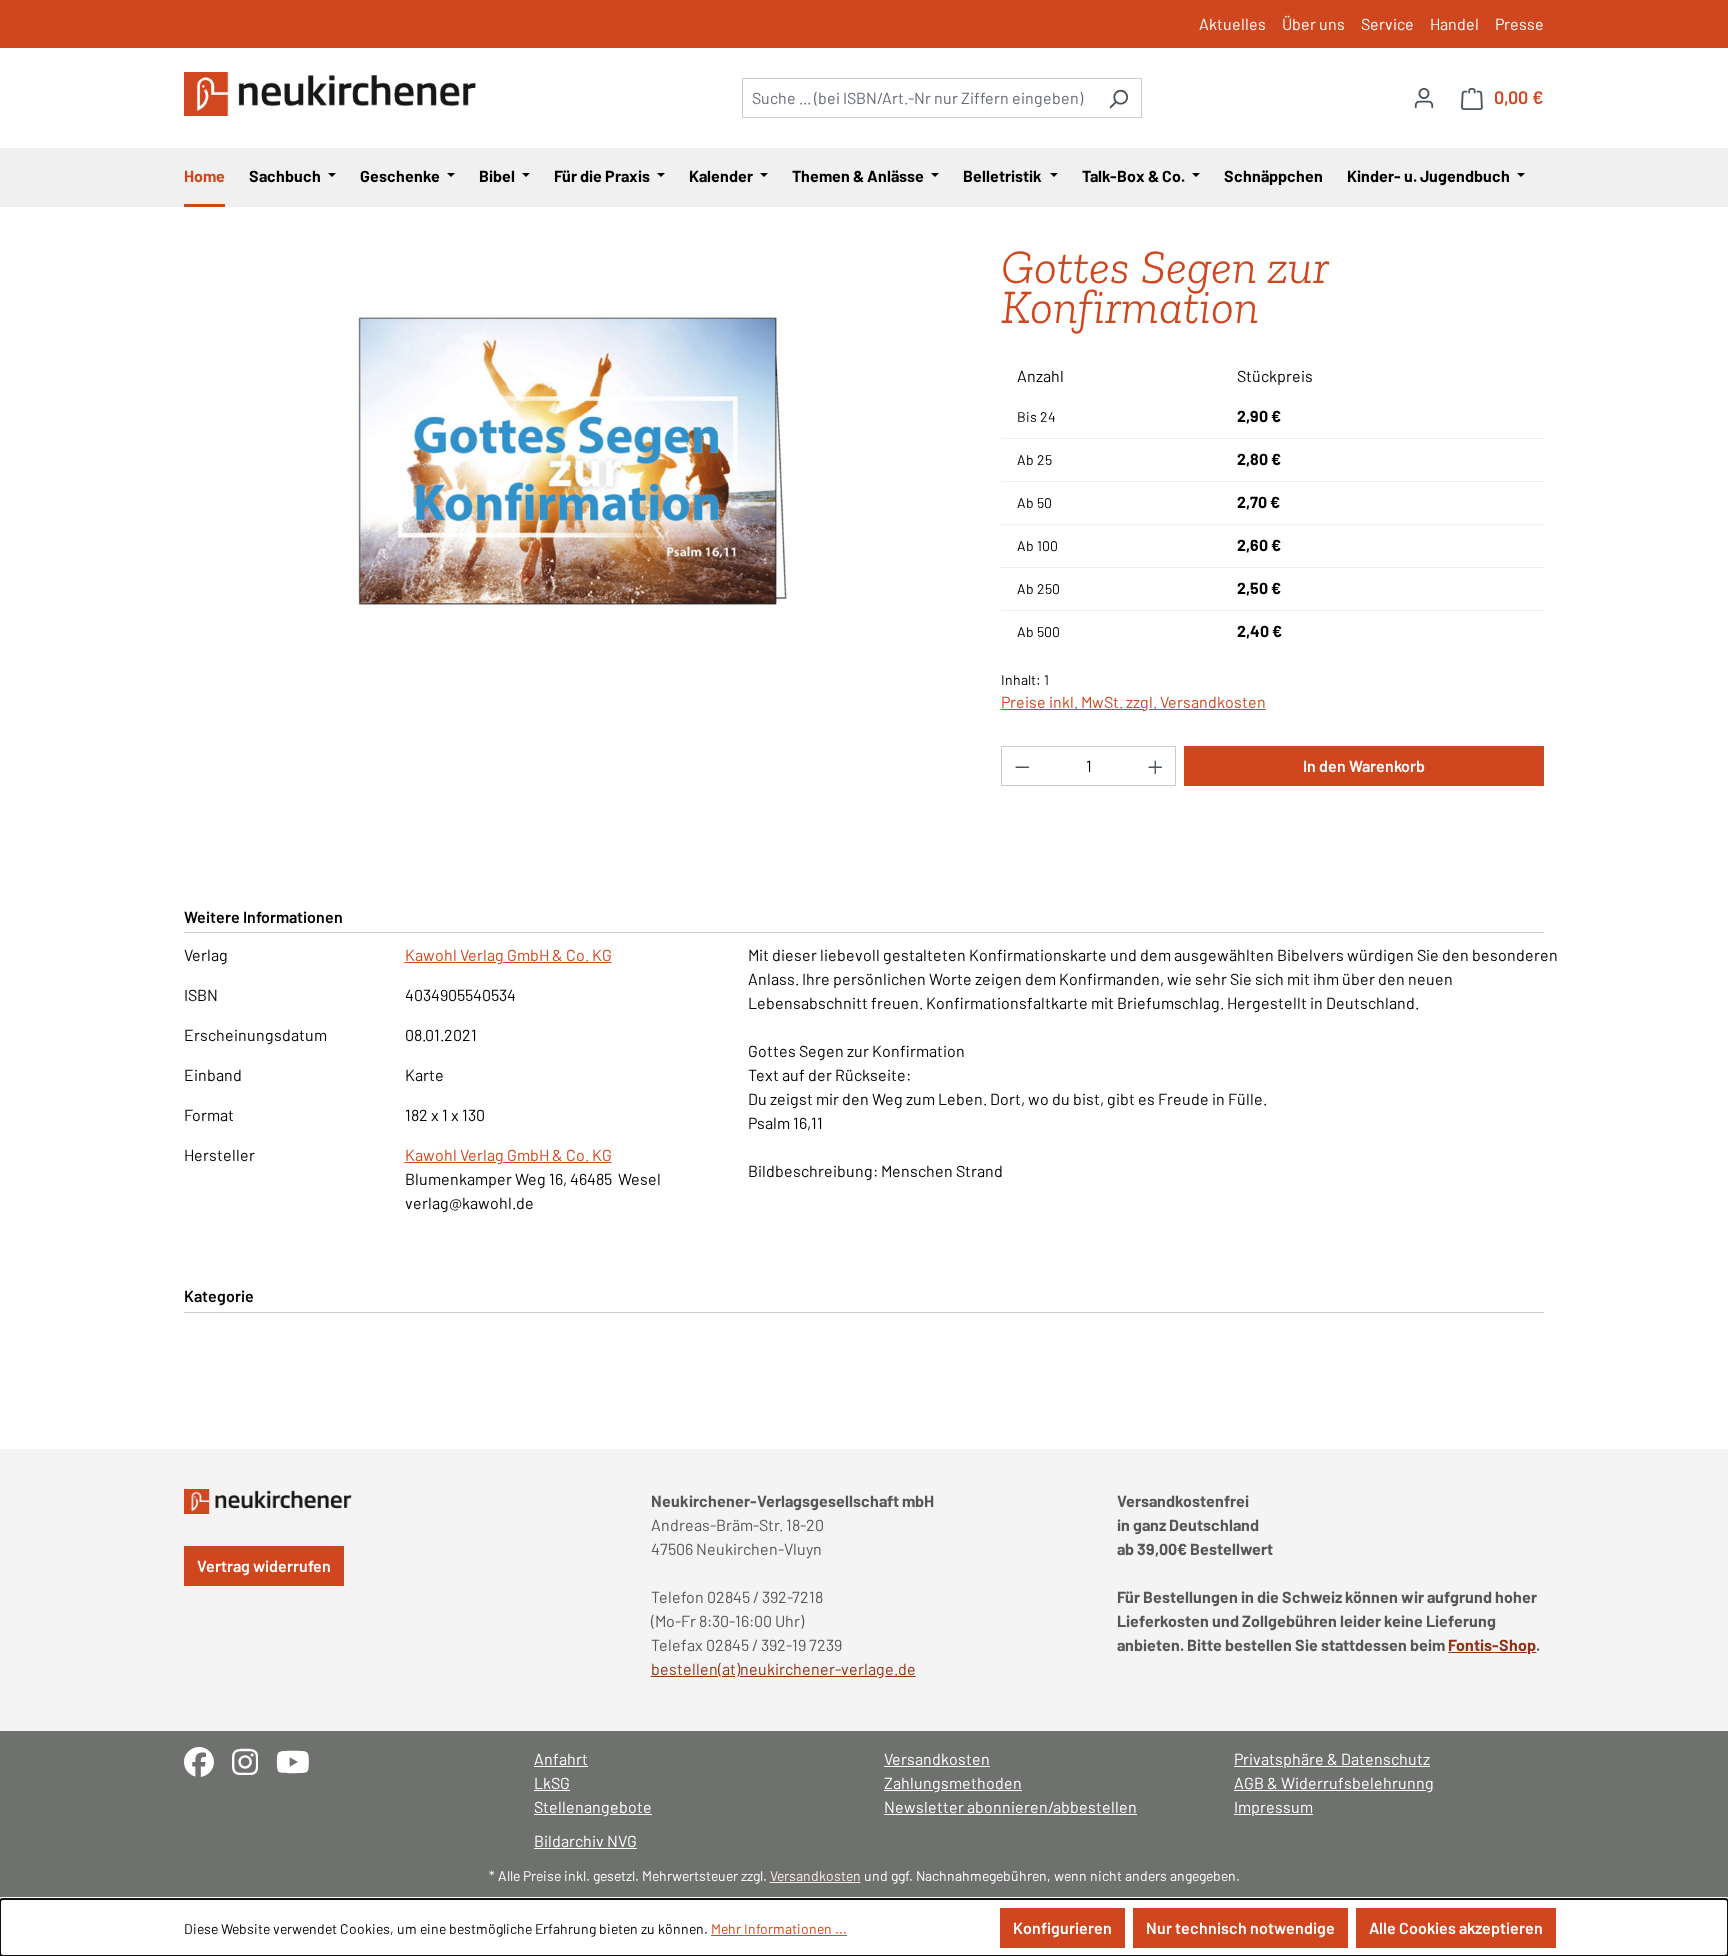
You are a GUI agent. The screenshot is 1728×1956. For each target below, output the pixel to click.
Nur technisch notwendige (1240, 1927)
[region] (572, 462)
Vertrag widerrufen (264, 1565)
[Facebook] (208, 1759)
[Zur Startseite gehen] (334, 94)
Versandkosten (937, 1758)
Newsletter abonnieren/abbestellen (1010, 1806)
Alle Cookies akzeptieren (1456, 1927)
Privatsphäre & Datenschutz (1332, 1758)
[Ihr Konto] (1424, 97)
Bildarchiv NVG (585, 1840)
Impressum (1273, 1806)
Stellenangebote (593, 1806)
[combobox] (919, 98)
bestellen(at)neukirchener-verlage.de (783, 1668)
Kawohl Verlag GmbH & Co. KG (508, 954)
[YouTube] (300, 1759)
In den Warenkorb (1364, 765)
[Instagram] (254, 1759)
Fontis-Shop (1492, 1644)
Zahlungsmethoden (953, 1782)
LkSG (552, 1782)
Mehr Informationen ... (779, 1928)
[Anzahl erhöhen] (1156, 766)
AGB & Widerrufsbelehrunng (1334, 1782)
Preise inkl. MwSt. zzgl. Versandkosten (1133, 701)
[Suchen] (1118, 98)
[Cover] (572, 462)
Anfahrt (561, 1758)
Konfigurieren (1062, 1927)
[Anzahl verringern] (1022, 766)
